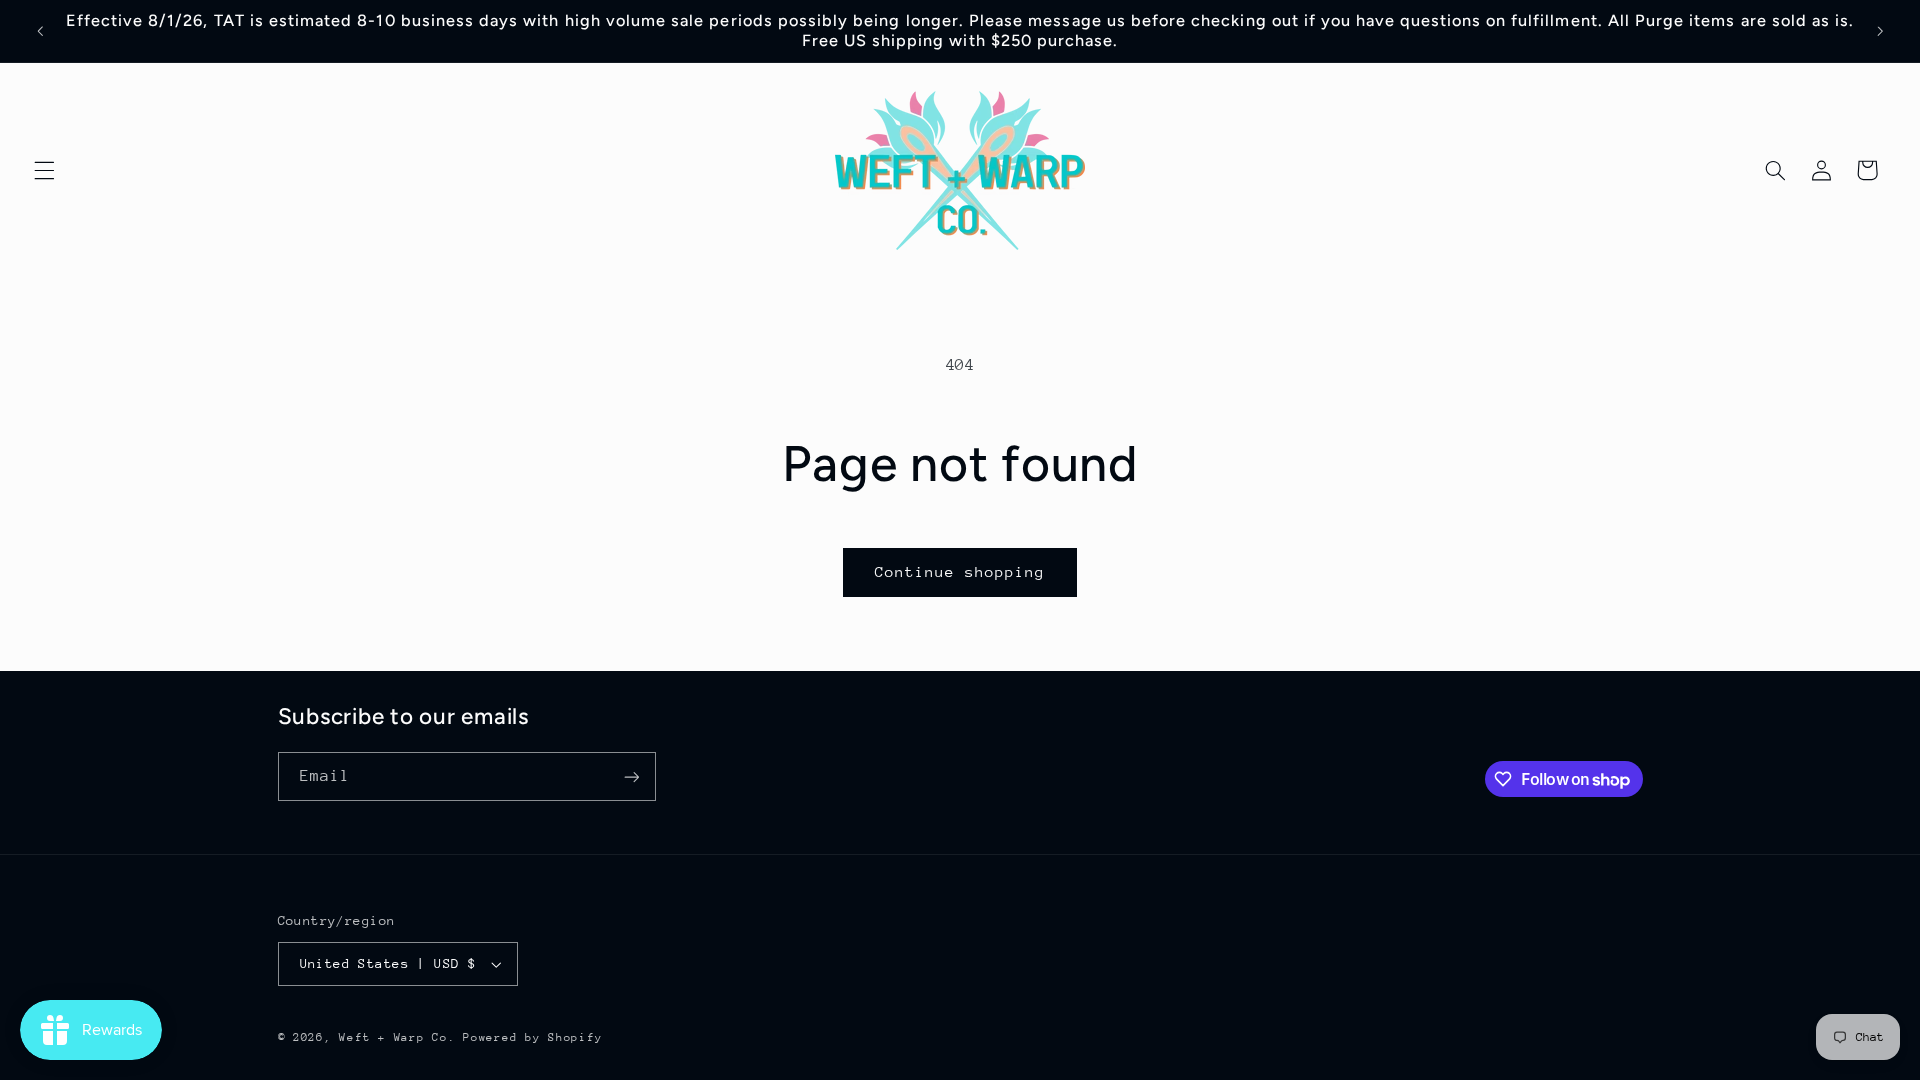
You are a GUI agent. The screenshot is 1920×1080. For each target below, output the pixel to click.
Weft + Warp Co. (401, 1037)
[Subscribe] (631, 776)
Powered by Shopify (532, 1037)
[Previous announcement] (40, 31)
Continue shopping (960, 571)
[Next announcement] (1880, 31)
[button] (44, 170)
